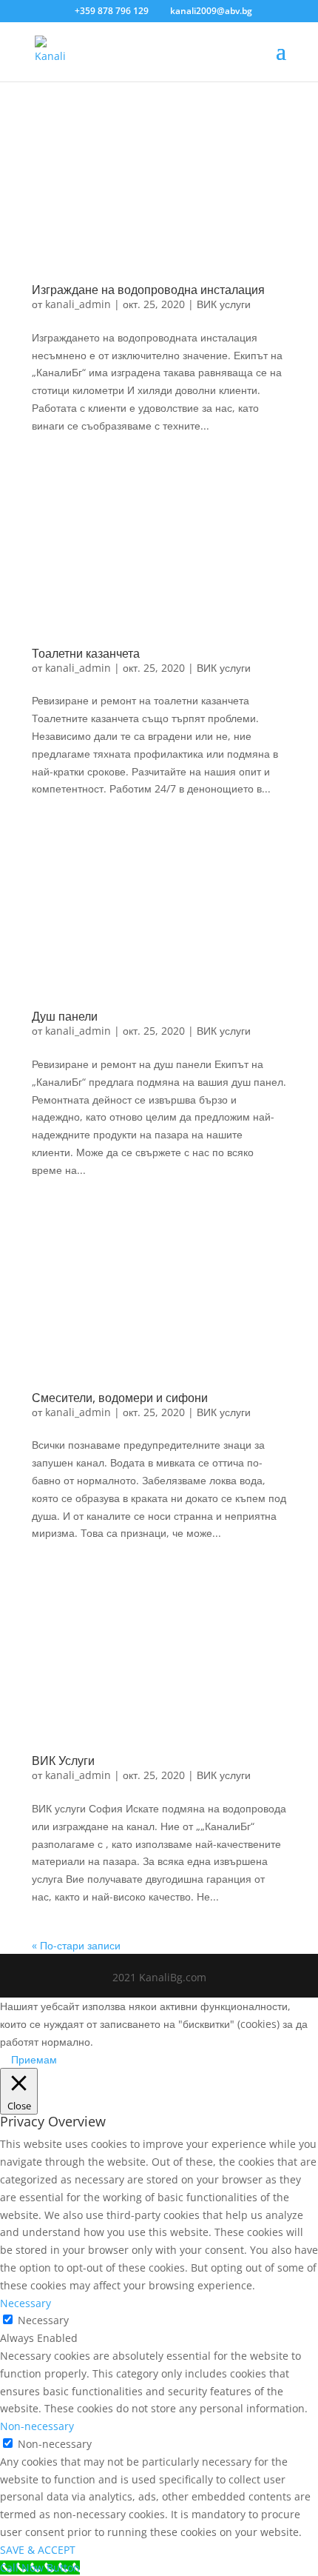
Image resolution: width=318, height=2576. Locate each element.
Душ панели (65, 1016)
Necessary (43, 2320)
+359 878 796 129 (112, 11)
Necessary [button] (26, 2303)
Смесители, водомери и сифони (120, 1398)
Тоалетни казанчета (86, 653)
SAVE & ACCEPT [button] (38, 2550)
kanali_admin (78, 304)
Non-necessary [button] (37, 2426)
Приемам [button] (34, 2059)
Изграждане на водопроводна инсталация (148, 290)
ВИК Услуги (63, 1761)
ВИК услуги (224, 304)
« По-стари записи (76, 1945)
